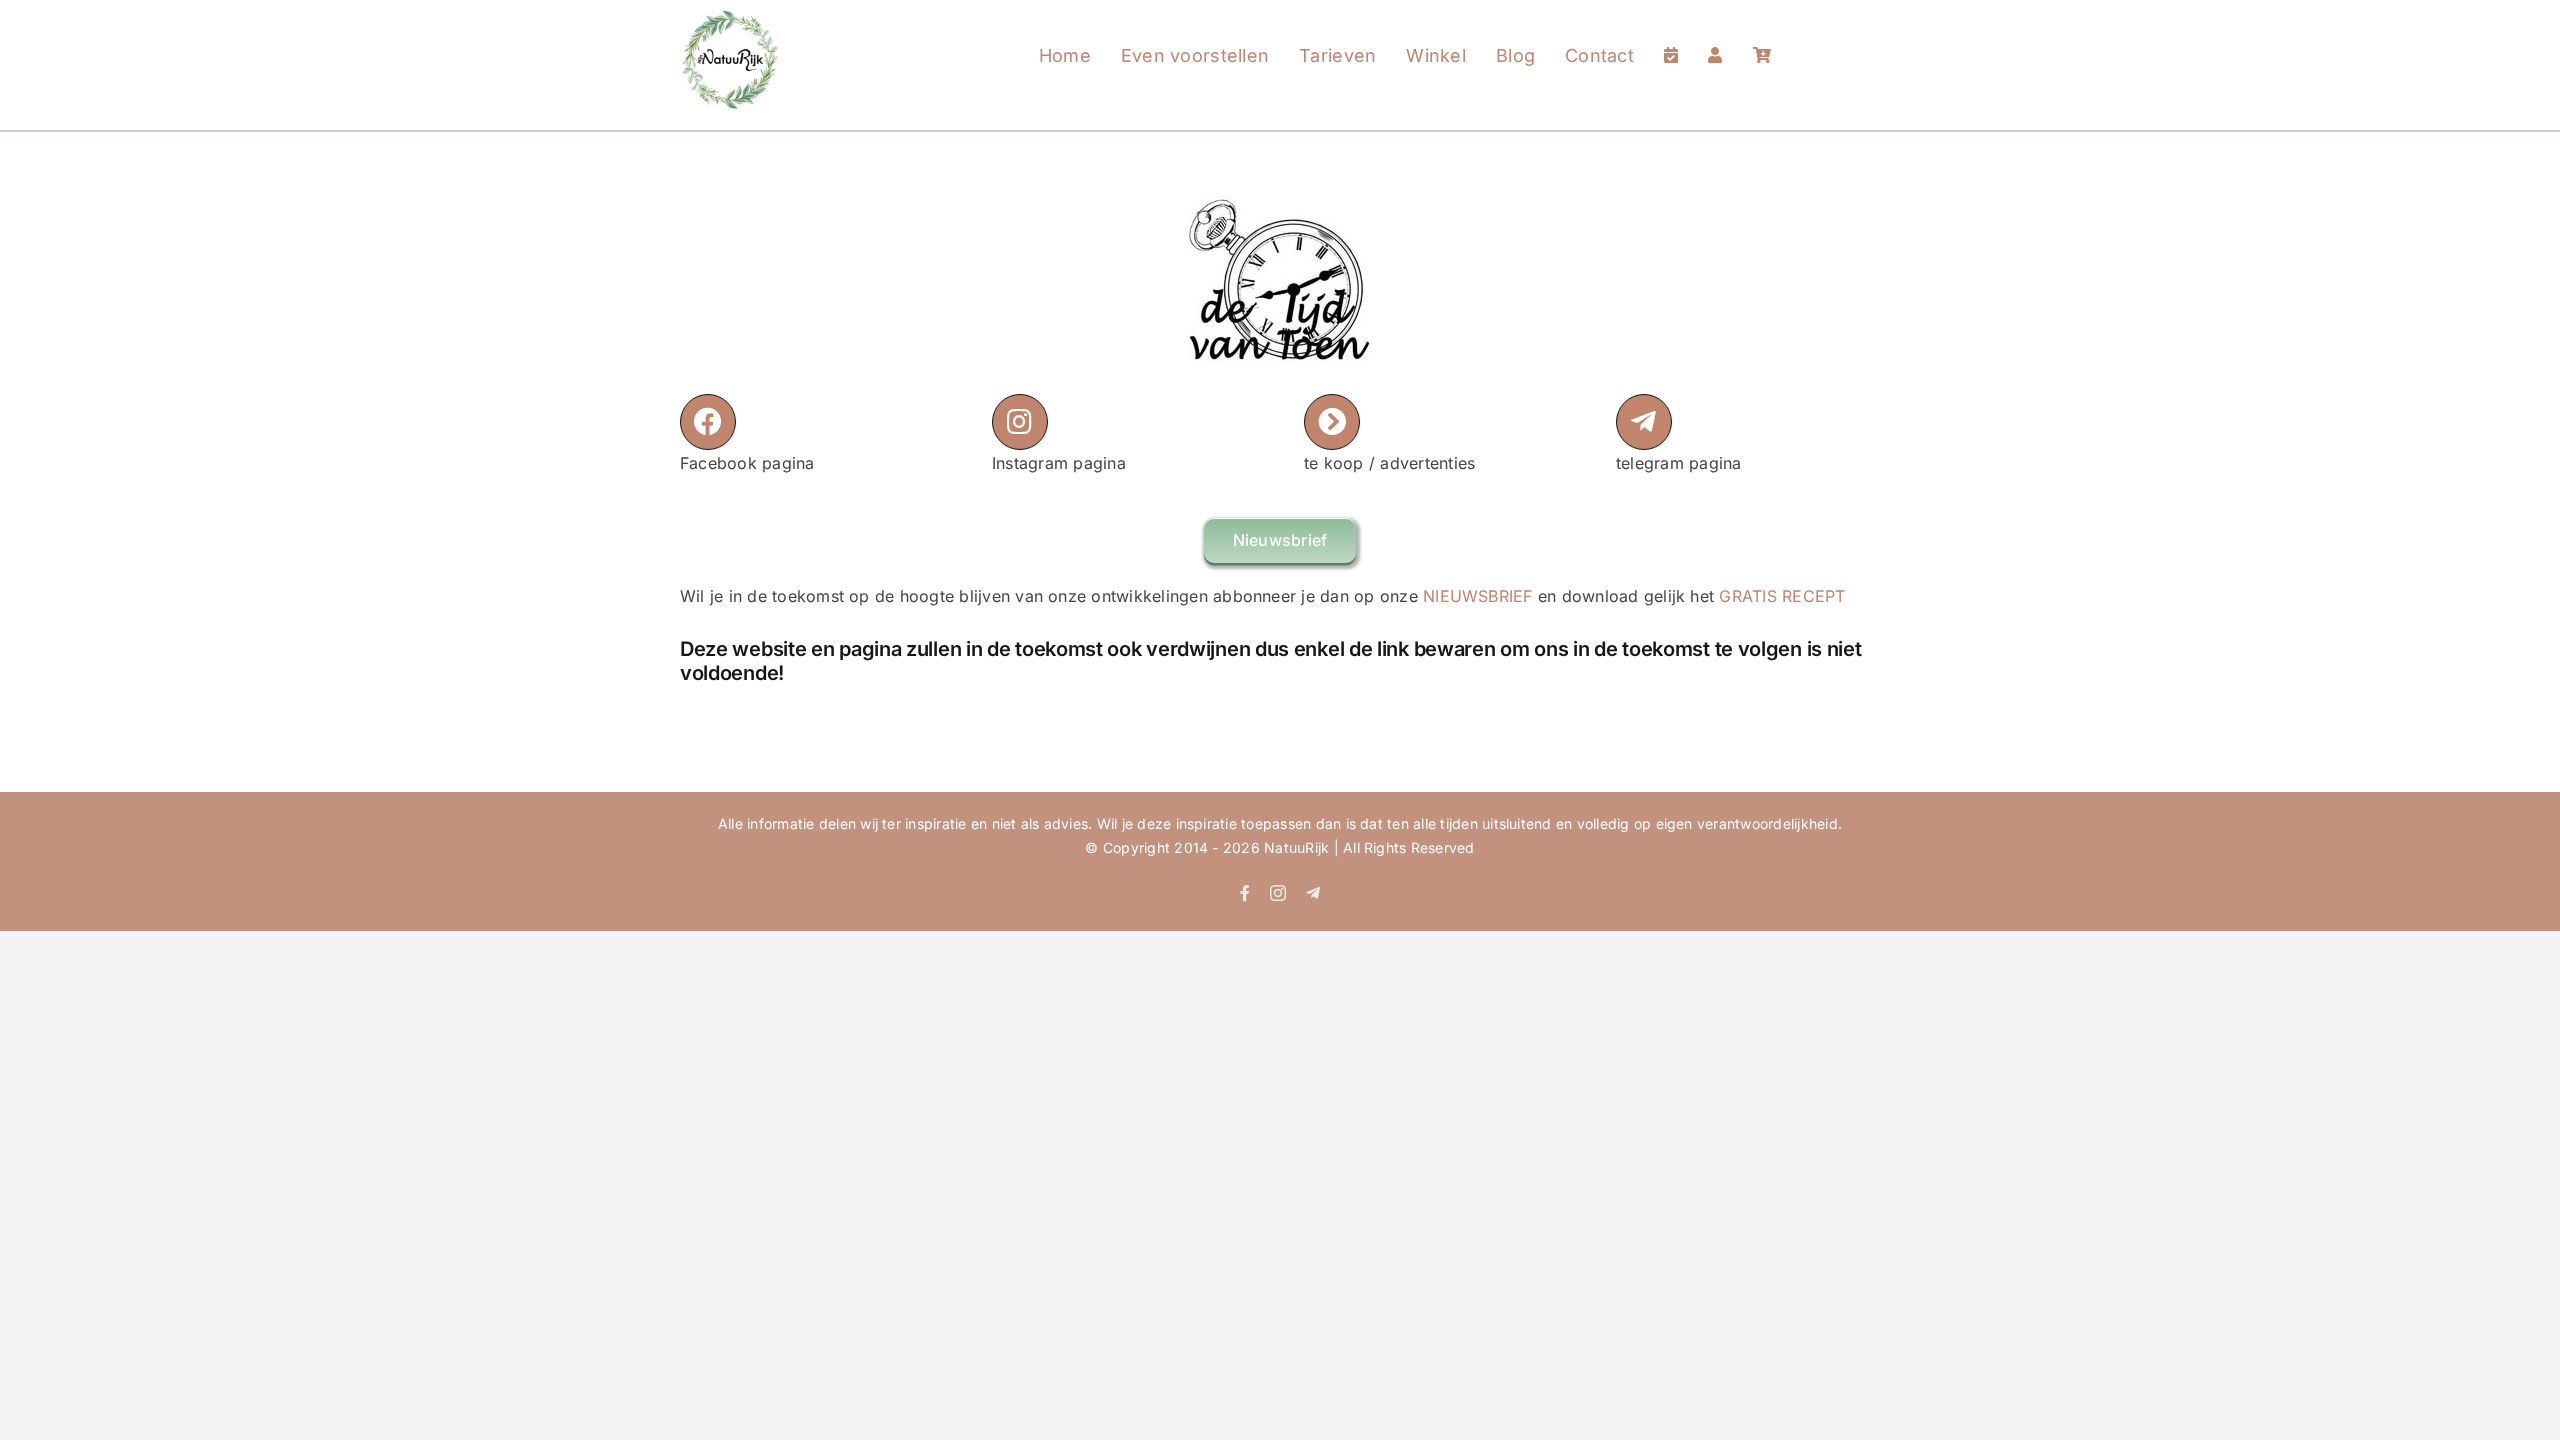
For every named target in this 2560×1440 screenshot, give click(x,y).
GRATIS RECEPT (1782, 596)
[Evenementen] (1671, 36)
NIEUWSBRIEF (1478, 596)
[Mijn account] (1715, 36)
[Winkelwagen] (1762, 36)
